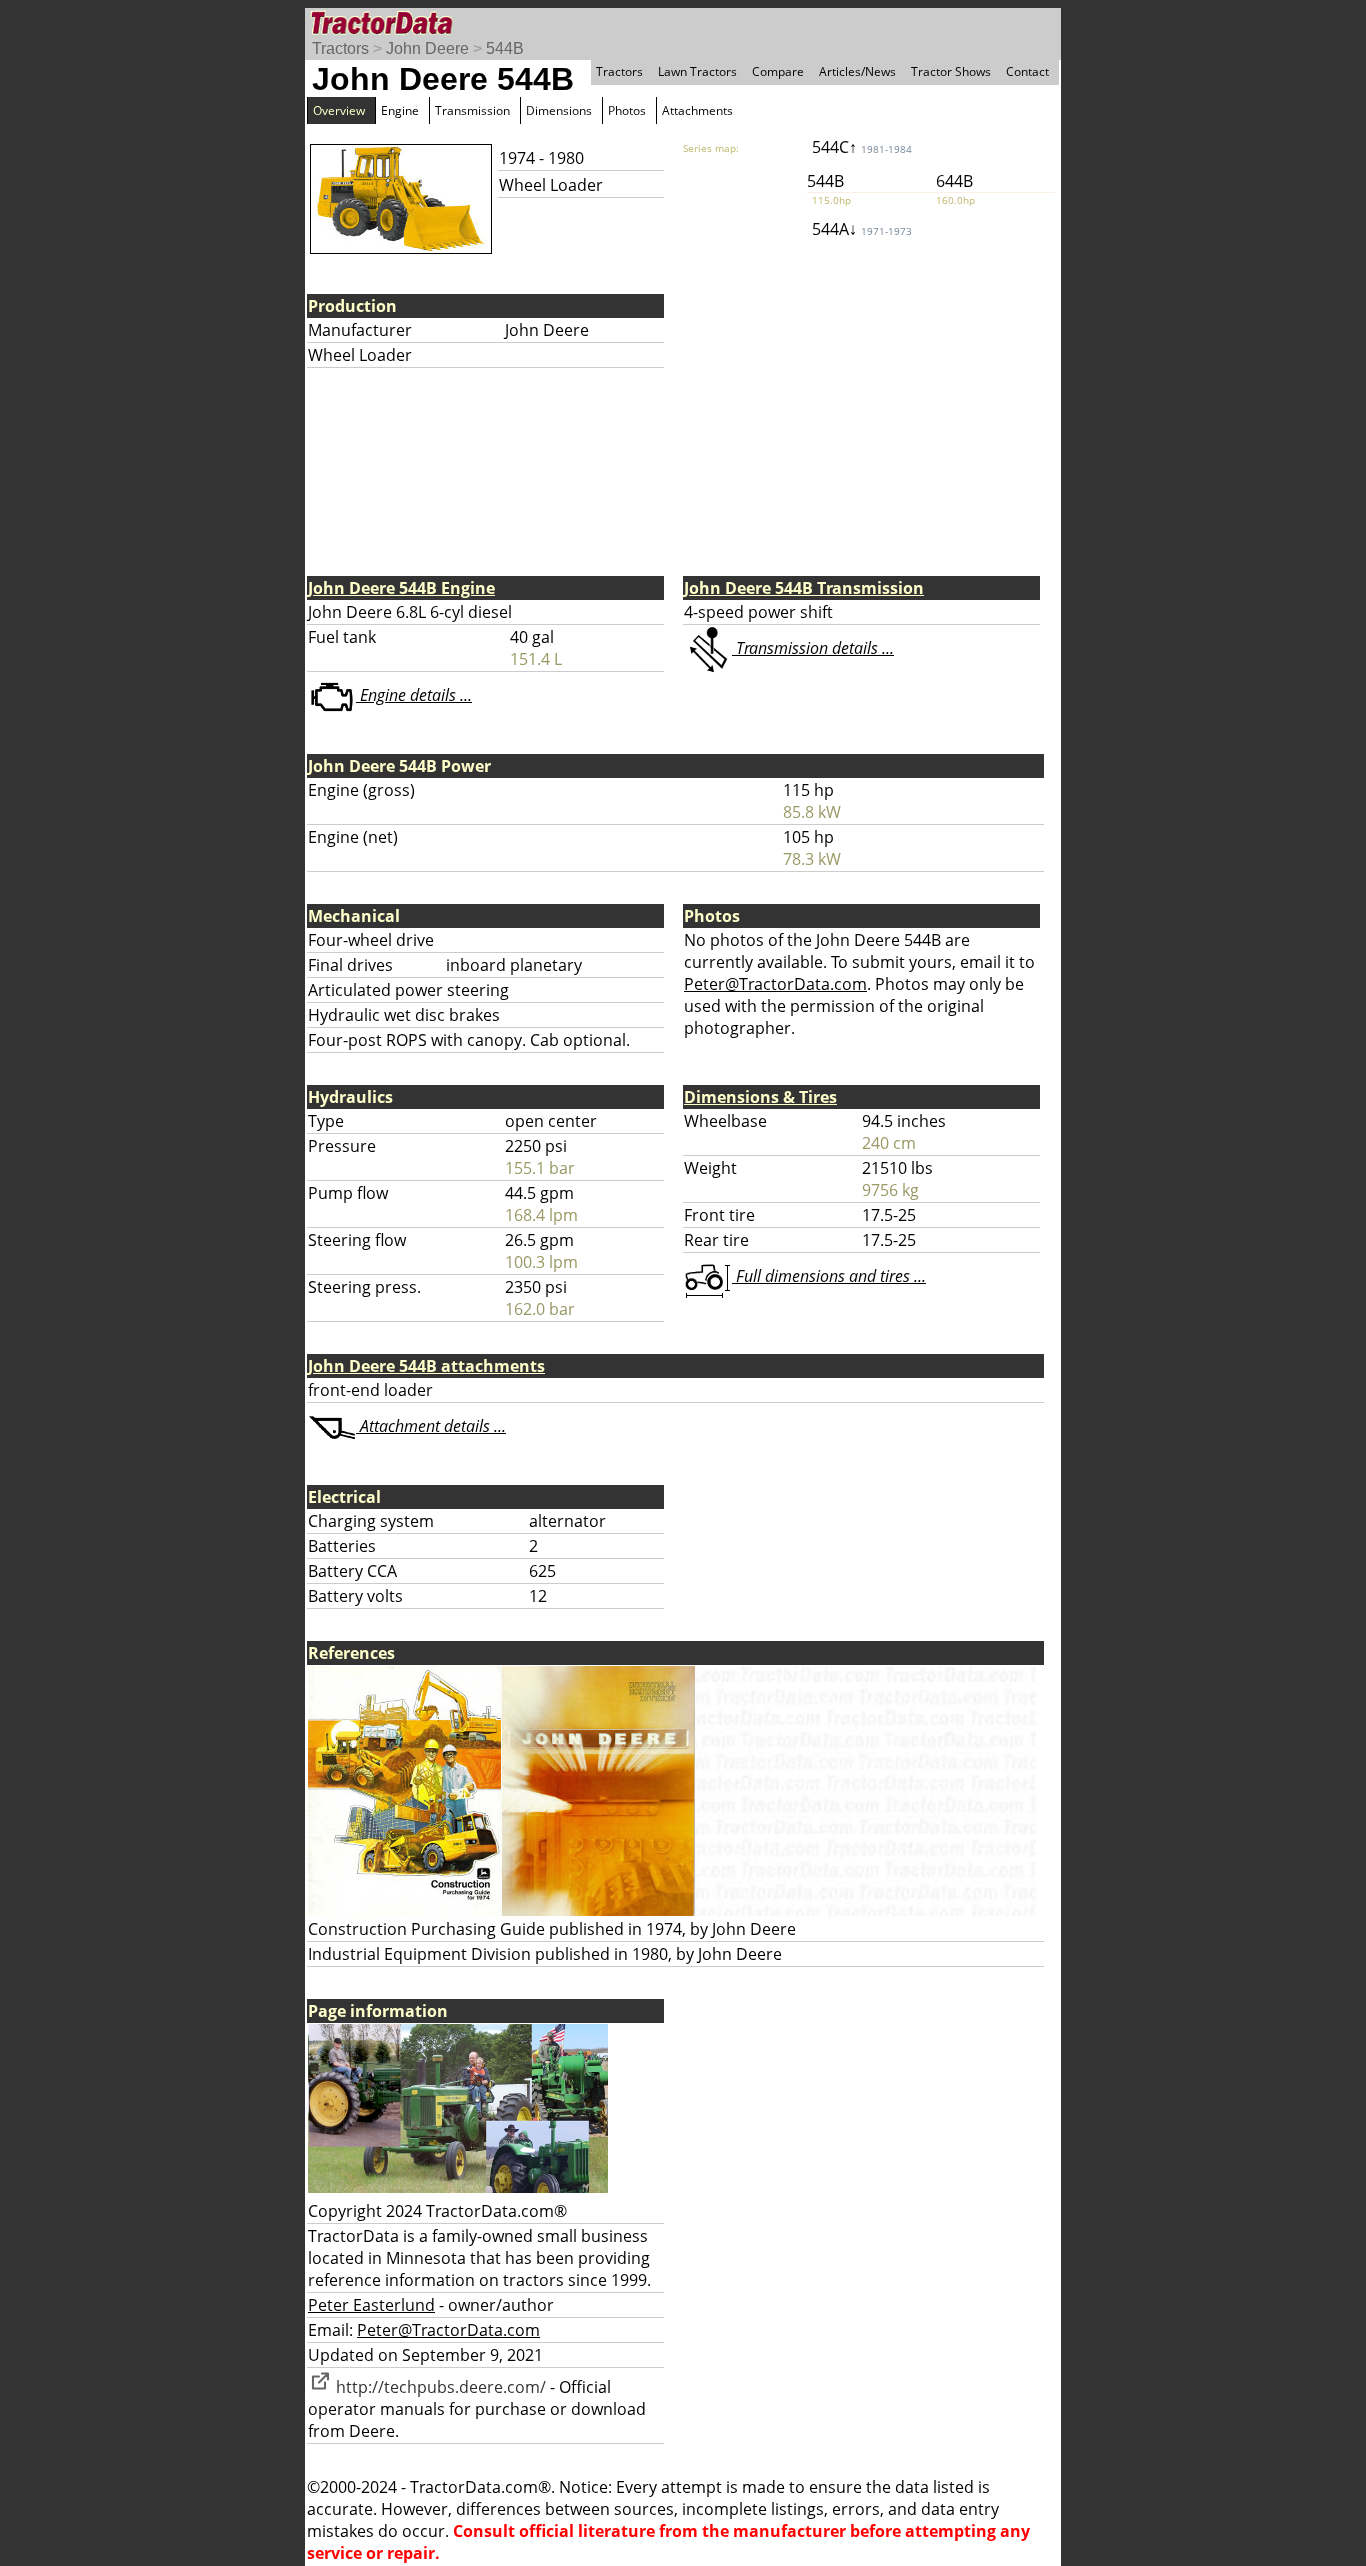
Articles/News (857, 71)
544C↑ (862, 147)
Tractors (340, 48)
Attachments (697, 110)
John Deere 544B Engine (401, 588)
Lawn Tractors (697, 71)
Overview (339, 110)
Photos (627, 110)
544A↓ (862, 229)
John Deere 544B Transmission (804, 588)
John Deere (427, 48)
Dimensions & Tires (760, 1097)
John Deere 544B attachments (426, 1366)
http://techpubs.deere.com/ (439, 2387)
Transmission (472, 110)
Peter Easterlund (371, 2305)
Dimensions (559, 110)
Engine (400, 110)
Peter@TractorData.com (775, 984)
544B (505, 48)
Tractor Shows (951, 71)
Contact (1027, 71)
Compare (778, 71)
